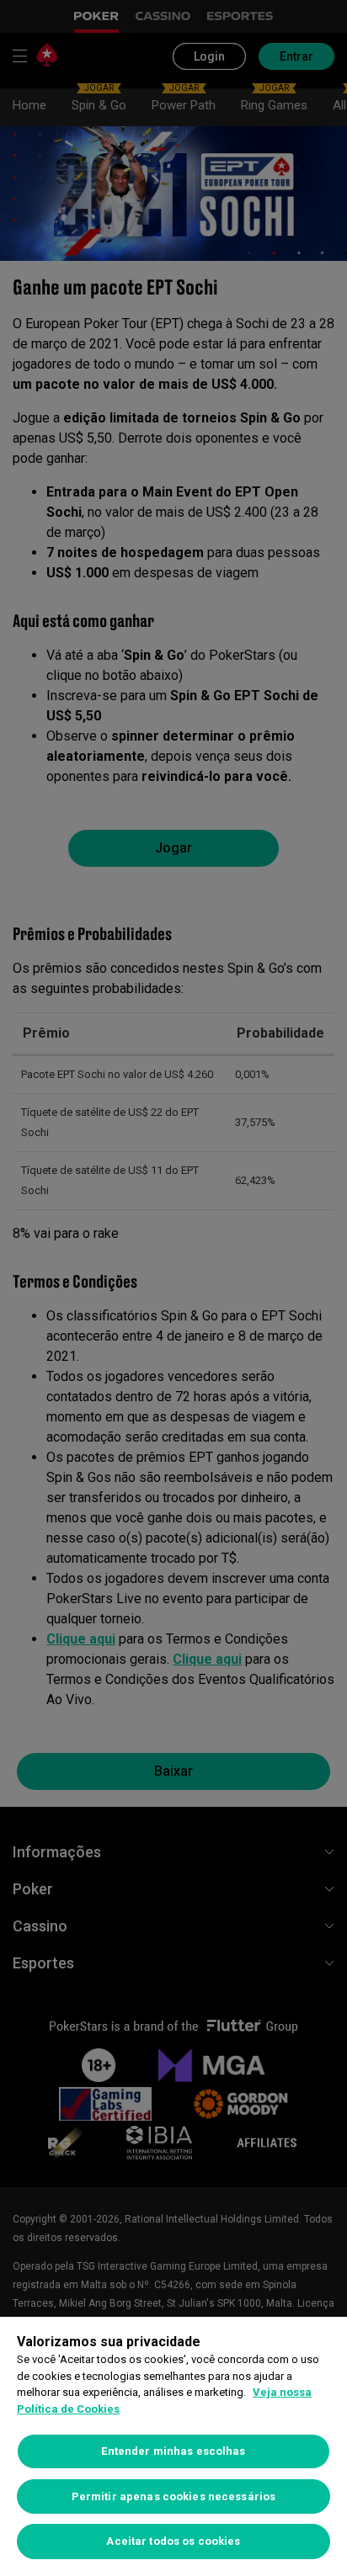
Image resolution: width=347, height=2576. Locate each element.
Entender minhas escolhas (173, 2451)
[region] (173, 2446)
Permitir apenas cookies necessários (174, 2496)
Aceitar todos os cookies (173, 2541)
